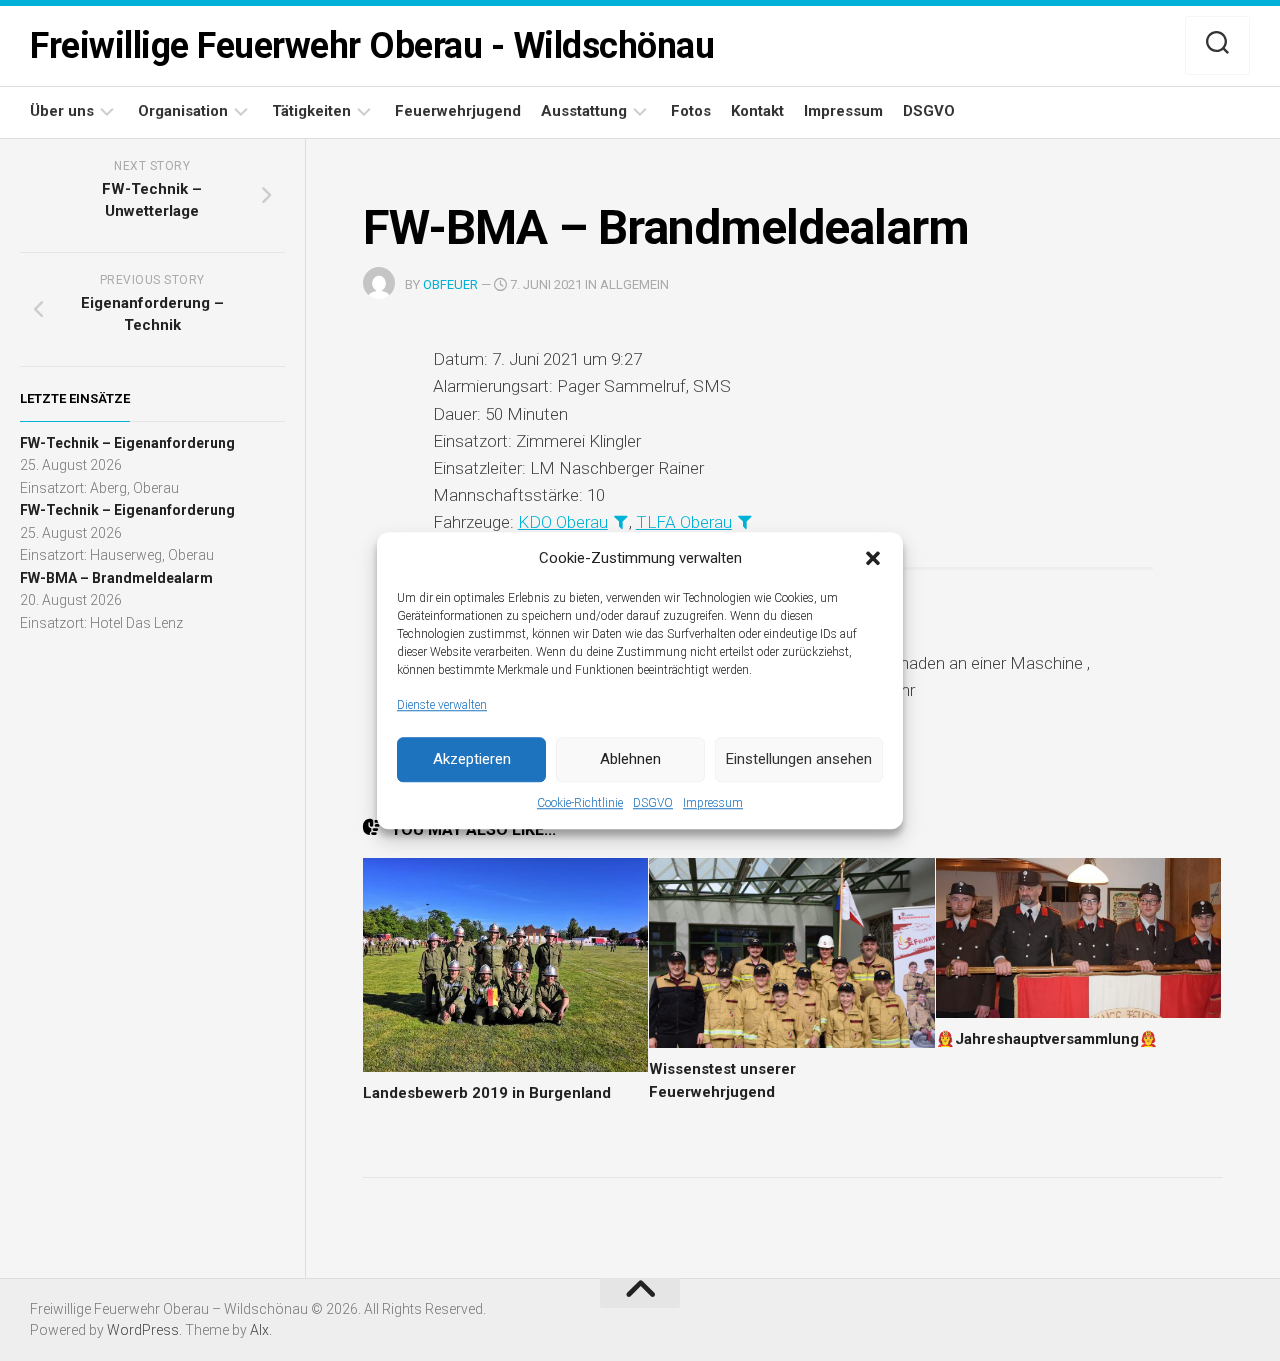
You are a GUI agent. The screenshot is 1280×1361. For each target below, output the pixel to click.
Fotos (691, 111)
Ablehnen (630, 759)
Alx (259, 1330)
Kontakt (757, 111)
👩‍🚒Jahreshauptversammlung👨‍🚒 (1047, 1039)
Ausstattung (584, 111)
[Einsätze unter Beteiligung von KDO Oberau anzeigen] (620, 521)
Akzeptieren (472, 759)
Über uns (62, 111)
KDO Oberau (563, 522)
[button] (873, 558)
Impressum (713, 803)
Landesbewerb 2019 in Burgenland (487, 1093)
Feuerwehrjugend (458, 111)
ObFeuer (450, 284)
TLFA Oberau (684, 522)
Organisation (183, 111)
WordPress (143, 1330)
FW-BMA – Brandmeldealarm (116, 578)
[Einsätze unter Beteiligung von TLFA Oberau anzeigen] (744, 521)
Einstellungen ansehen (799, 759)
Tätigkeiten (311, 111)
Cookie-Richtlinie (580, 803)
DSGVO (653, 803)
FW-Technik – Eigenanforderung (127, 443)
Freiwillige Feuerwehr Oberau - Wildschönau (372, 46)
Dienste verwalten (442, 705)
